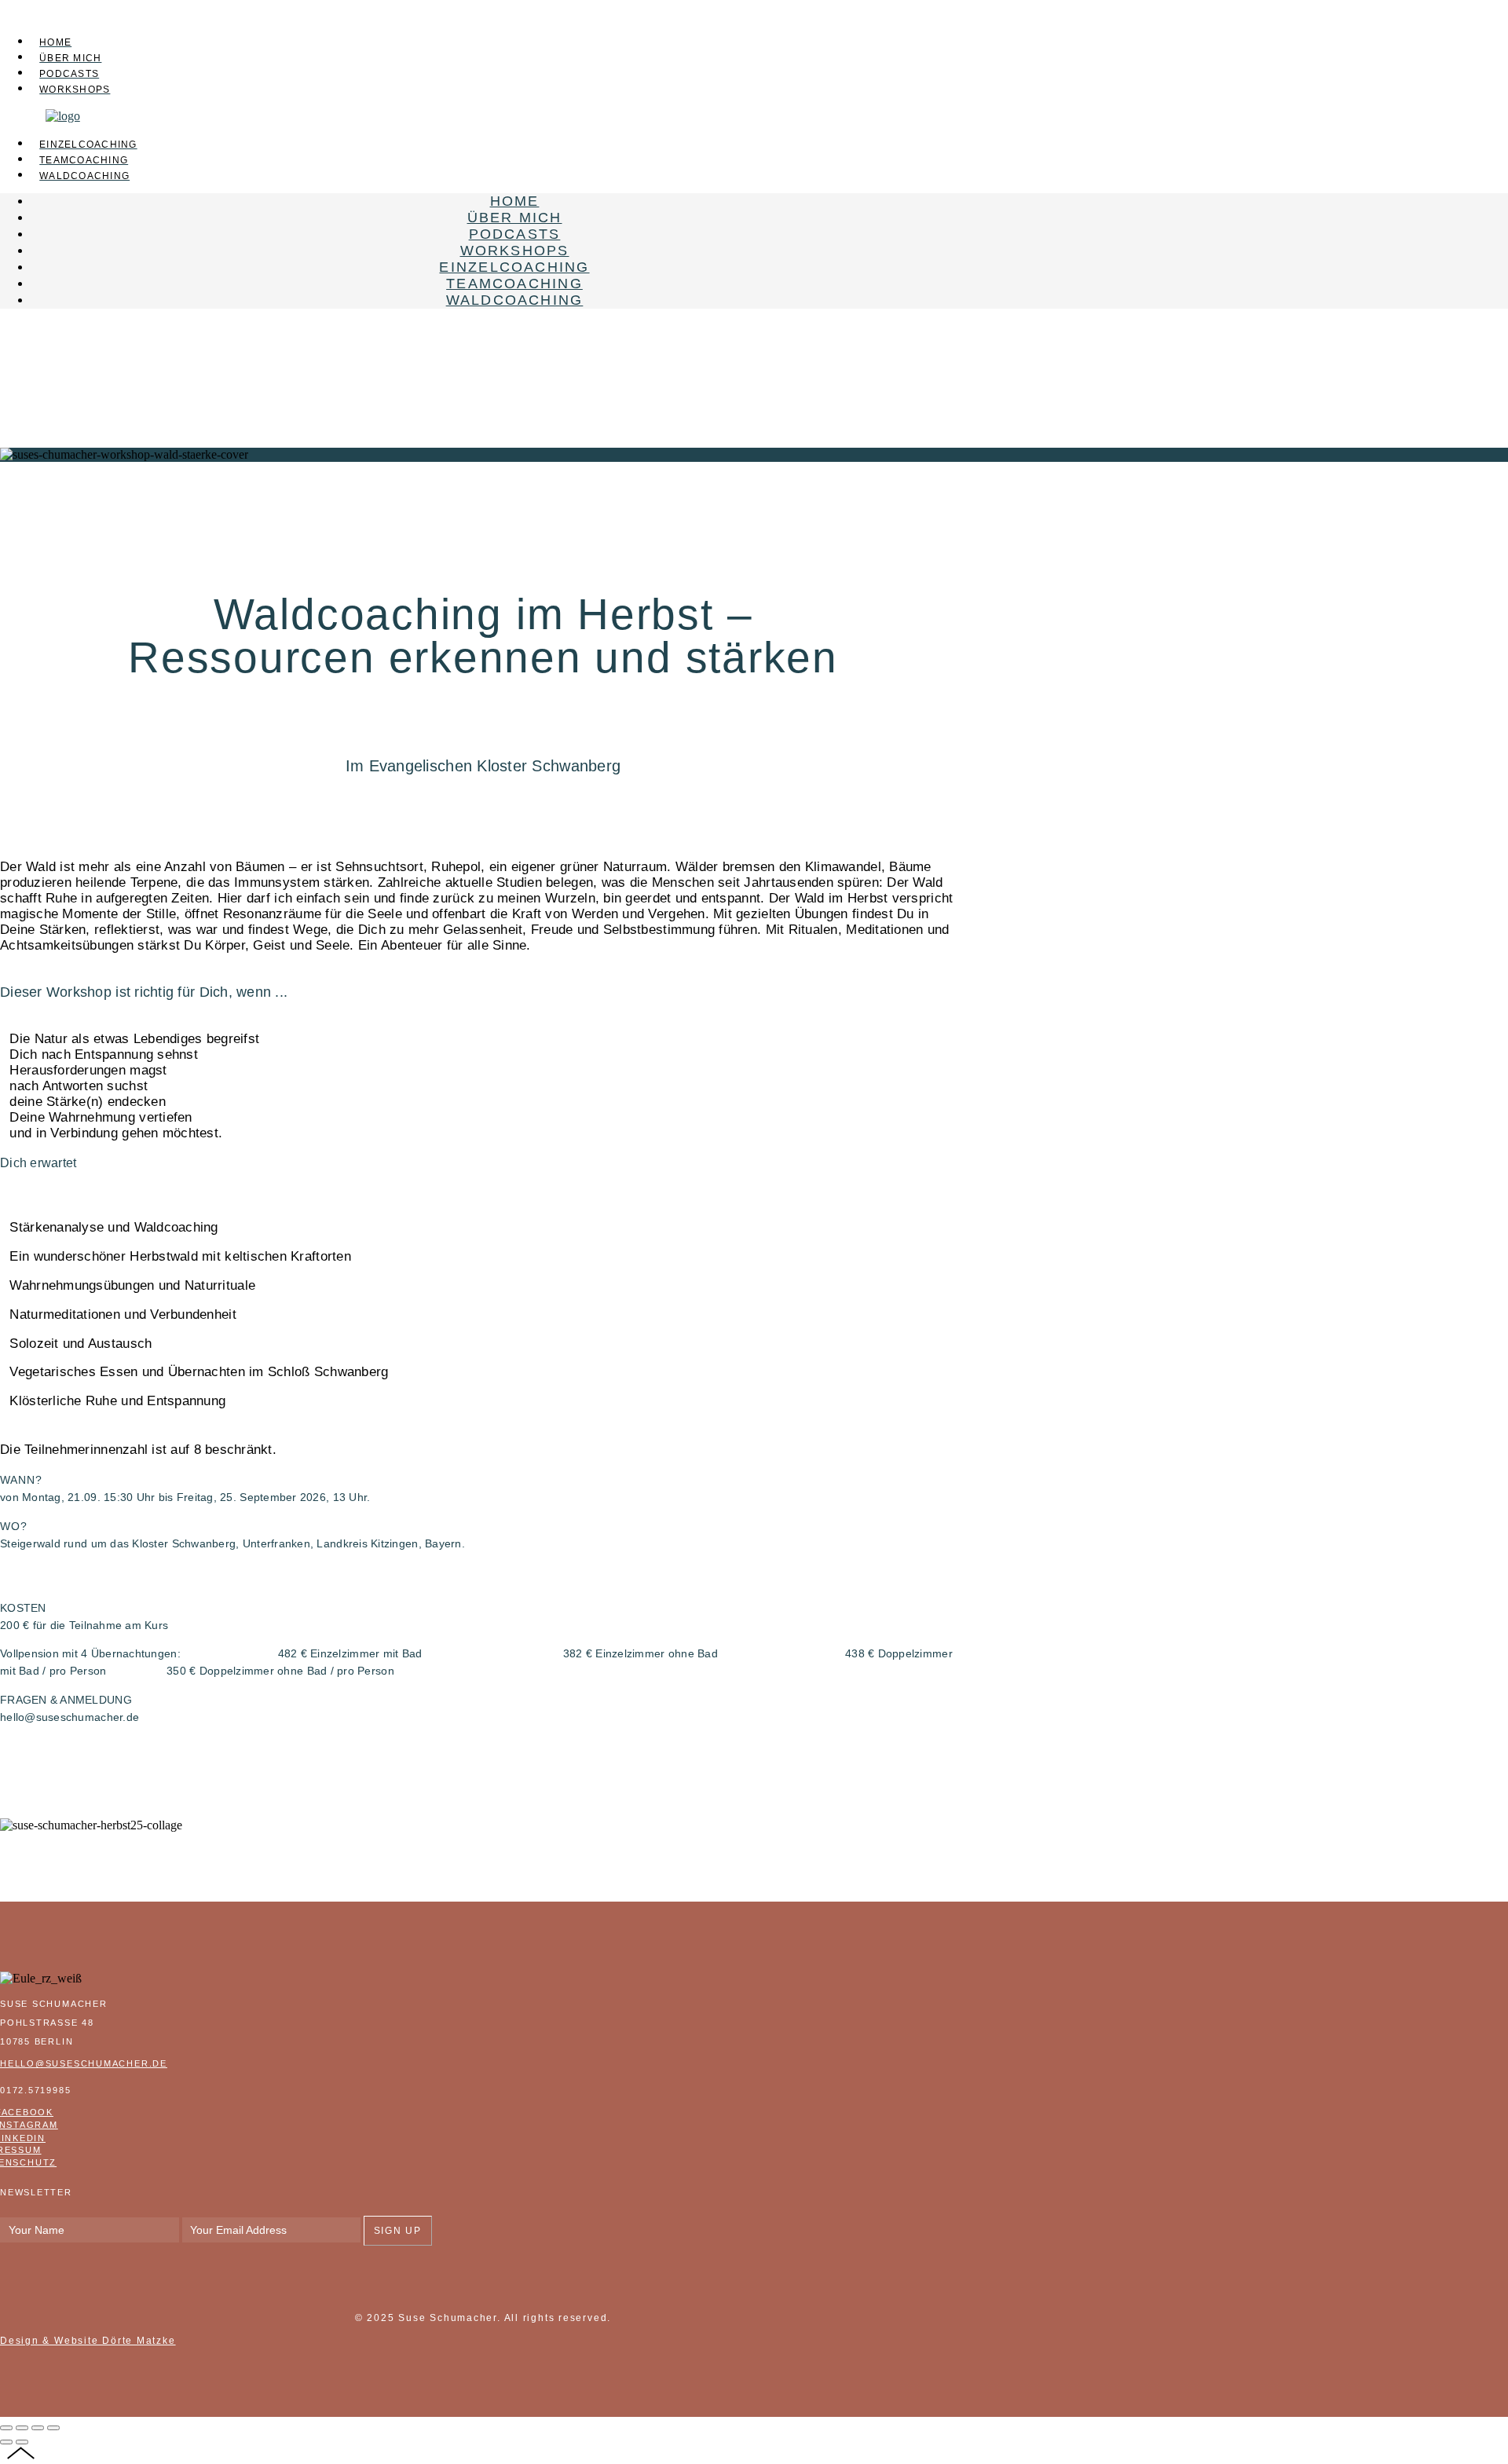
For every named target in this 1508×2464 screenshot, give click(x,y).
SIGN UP (398, 2231)
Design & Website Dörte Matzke (88, 2341)
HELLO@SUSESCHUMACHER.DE (84, 2063)
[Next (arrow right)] (22, 2442)
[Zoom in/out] (53, 2428)
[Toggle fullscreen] (38, 2428)
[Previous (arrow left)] (6, 2442)
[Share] (22, 2428)
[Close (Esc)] (6, 2428)
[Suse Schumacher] (63, 116)
